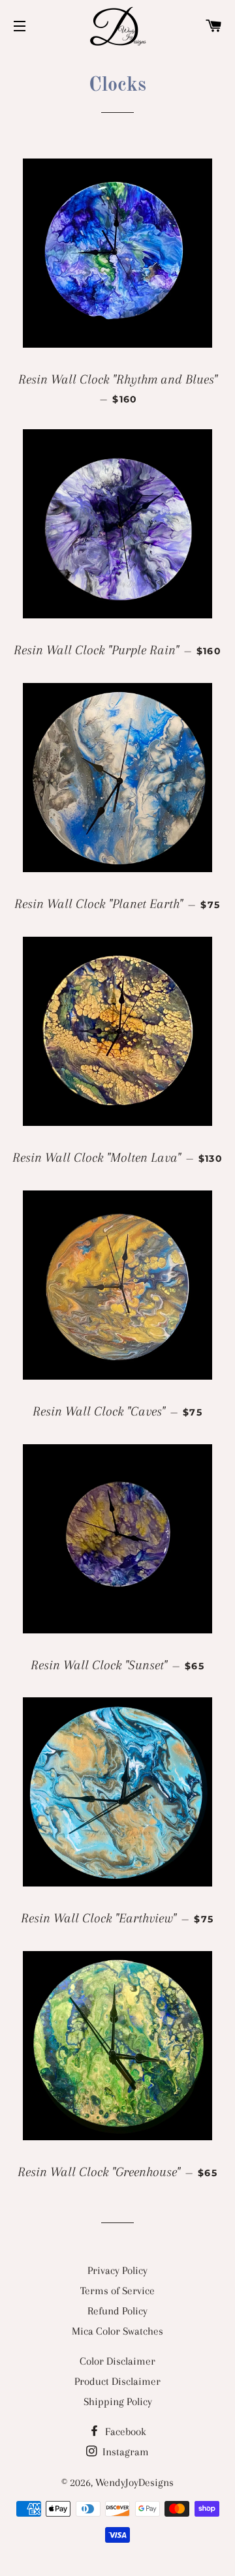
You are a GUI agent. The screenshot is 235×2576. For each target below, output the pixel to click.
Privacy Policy (117, 2270)
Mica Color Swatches (117, 2331)
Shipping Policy (118, 2402)
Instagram (124, 2452)
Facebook (124, 2432)
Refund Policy (117, 2311)
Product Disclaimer (117, 2381)
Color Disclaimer (117, 2361)
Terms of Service (117, 2291)
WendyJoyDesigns (134, 2482)
